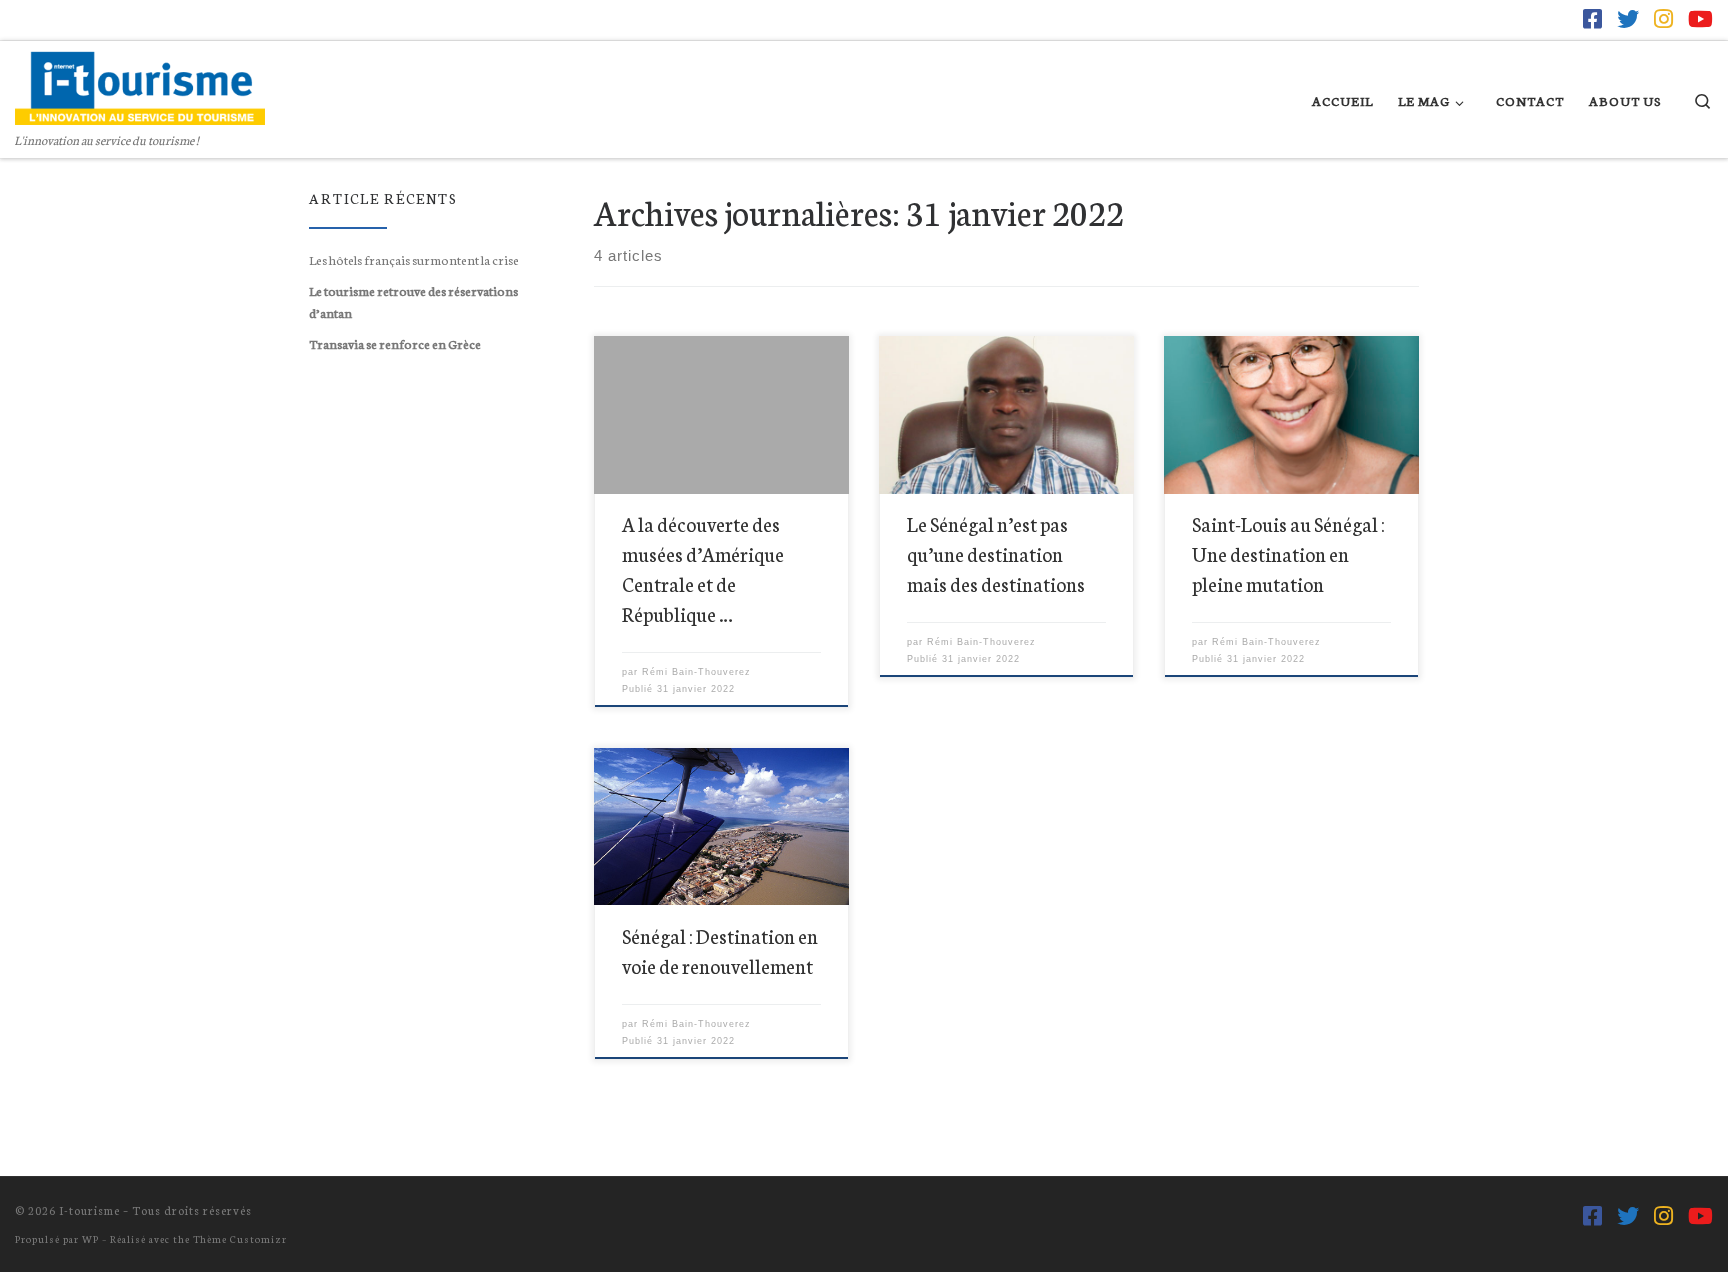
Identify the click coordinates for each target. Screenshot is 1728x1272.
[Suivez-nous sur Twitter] (1628, 18)
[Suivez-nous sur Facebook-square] (1592, 18)
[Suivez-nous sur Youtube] (1700, 18)
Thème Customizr (240, 1238)
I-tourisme (89, 1210)
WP (90, 1238)
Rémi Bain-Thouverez (696, 672)
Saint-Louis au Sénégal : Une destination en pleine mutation (1288, 553)
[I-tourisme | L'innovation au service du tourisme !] (140, 82)
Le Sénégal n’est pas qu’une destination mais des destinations (996, 553)
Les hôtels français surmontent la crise (414, 259)
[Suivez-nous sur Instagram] (1663, 18)
